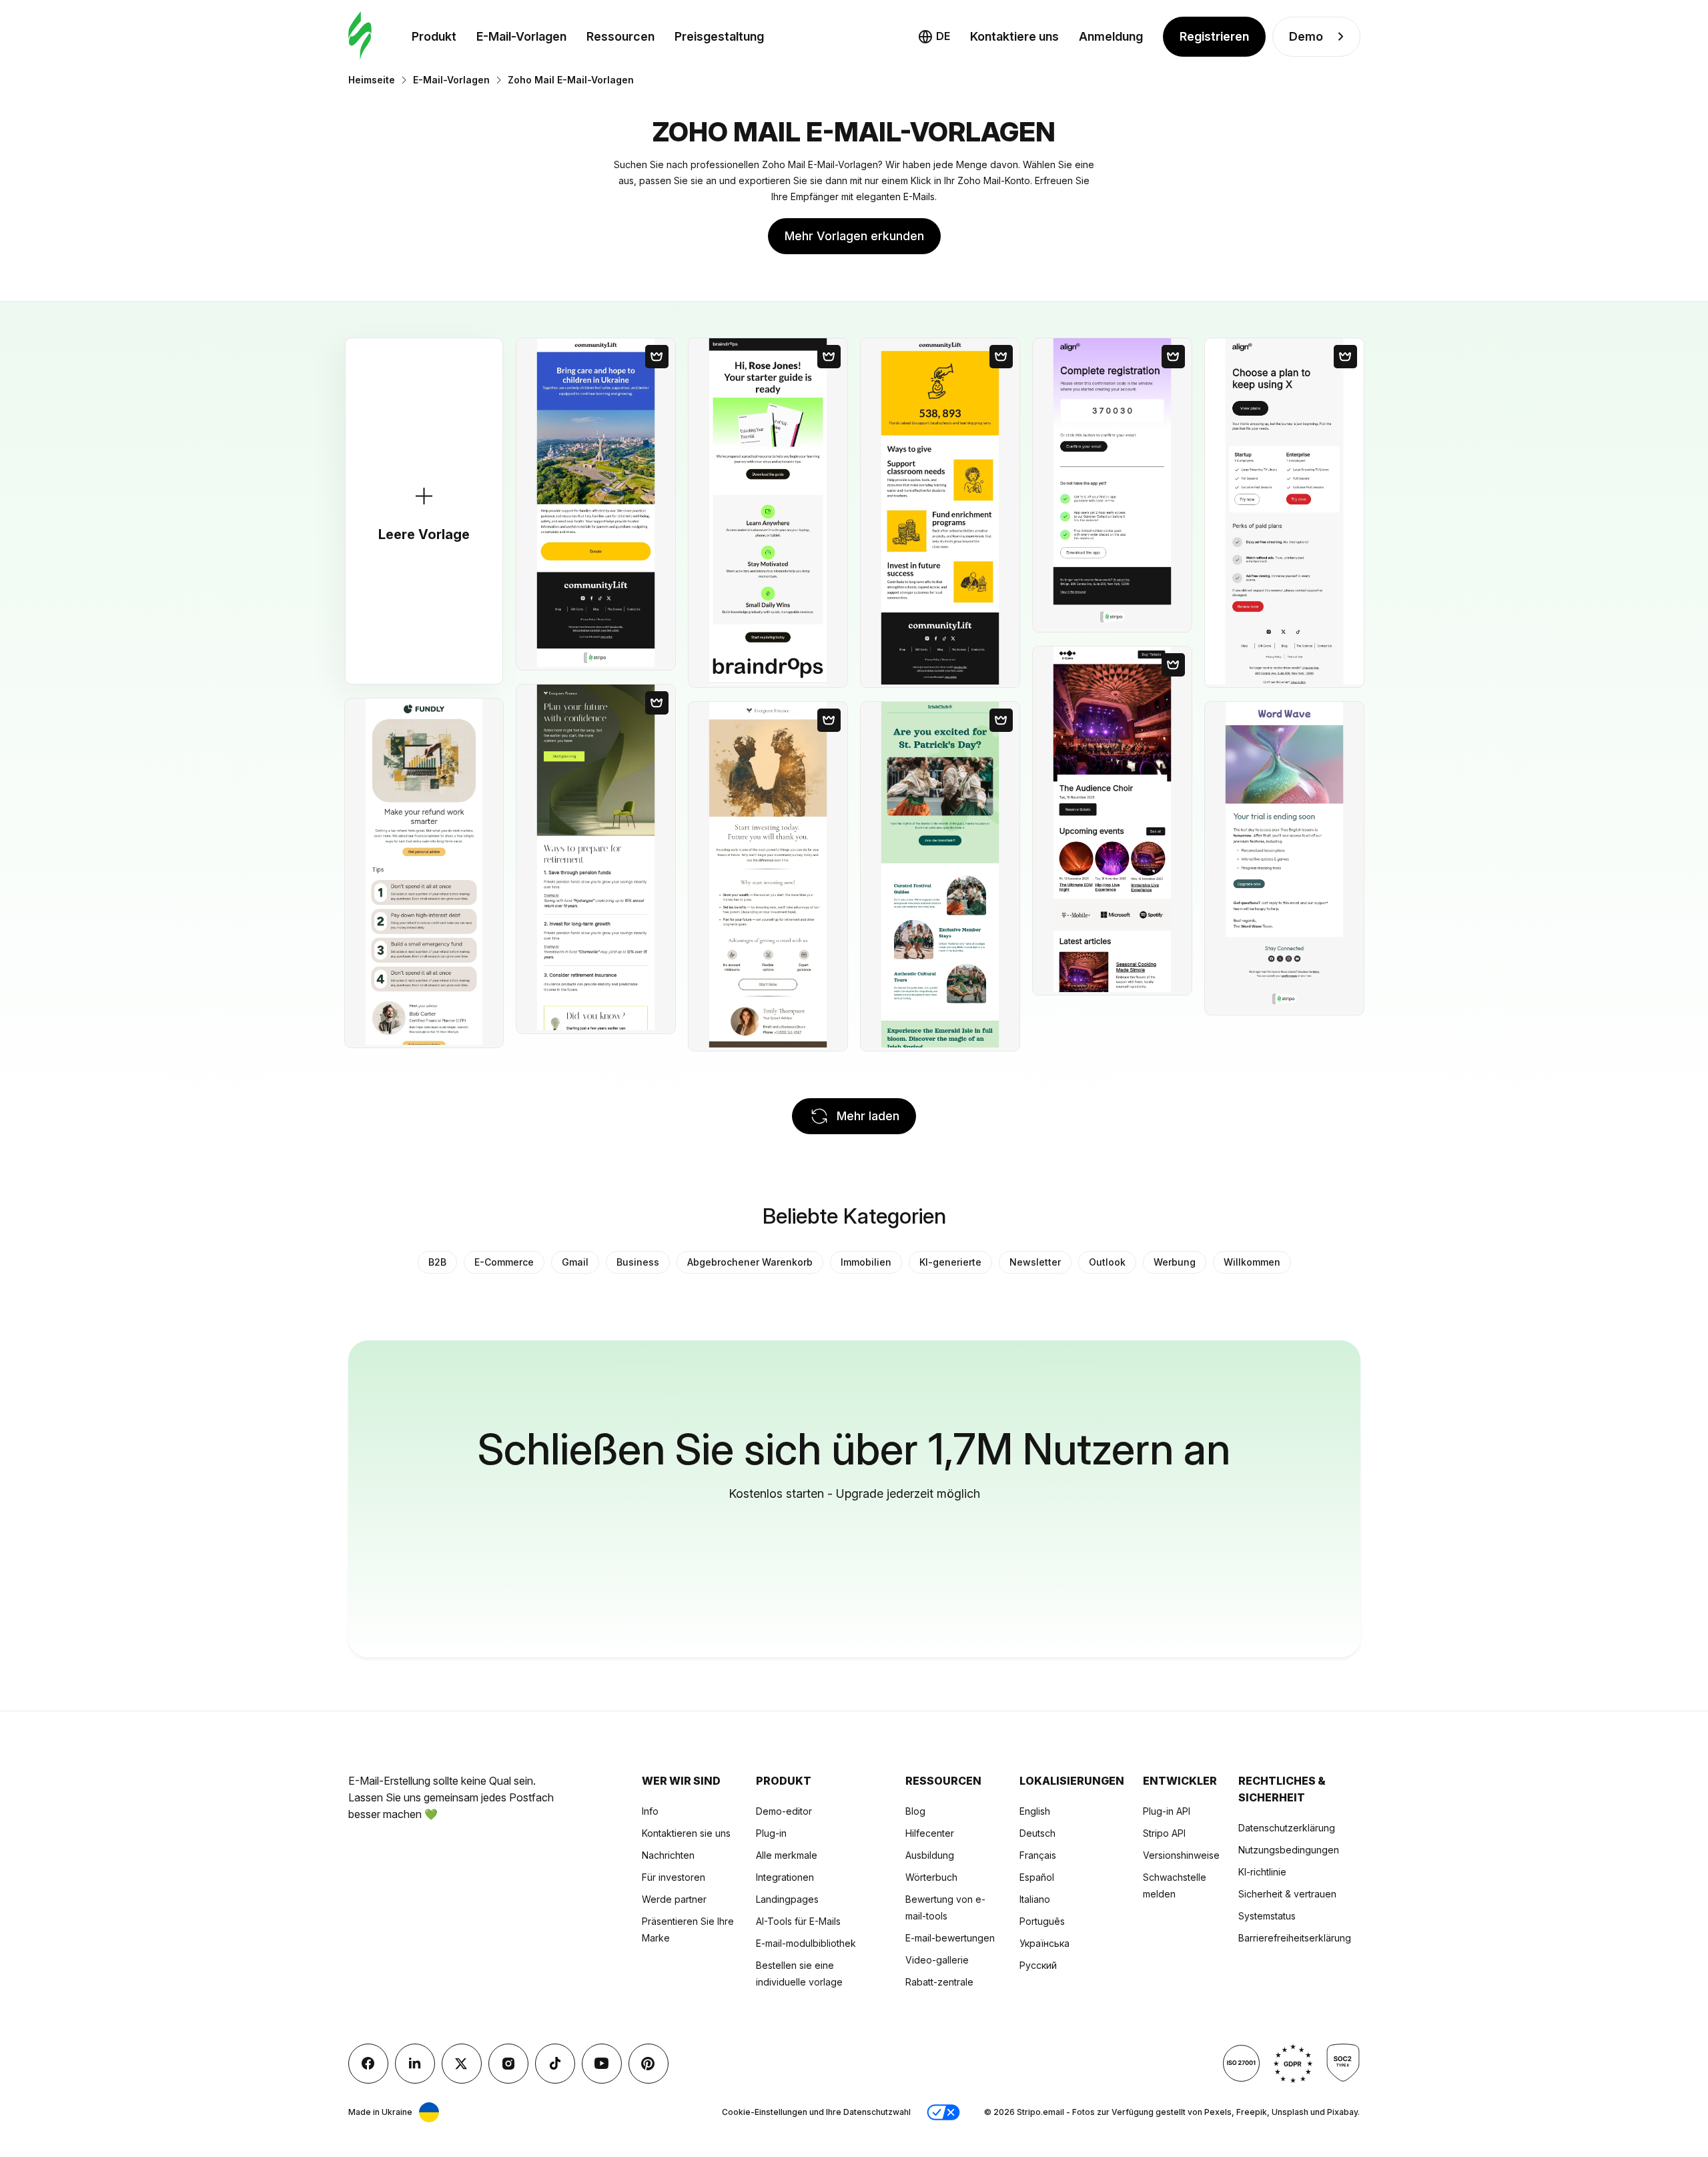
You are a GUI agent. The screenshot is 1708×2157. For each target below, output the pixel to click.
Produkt (434, 36)
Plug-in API (1167, 1811)
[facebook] (368, 2064)
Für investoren (674, 1877)
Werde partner (674, 1899)
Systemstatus (1267, 1916)
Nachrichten (668, 1855)
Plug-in (771, 1833)
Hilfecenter (930, 1833)
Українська (1044, 1943)
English (1035, 1811)
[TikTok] (555, 2064)
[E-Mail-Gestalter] (360, 36)
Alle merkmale (787, 1855)
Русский (1038, 1965)
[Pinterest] (649, 2064)
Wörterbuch (931, 1877)
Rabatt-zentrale (939, 1982)
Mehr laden (868, 1116)
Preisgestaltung (719, 36)
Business (638, 1262)
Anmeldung (1111, 36)
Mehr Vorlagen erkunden (854, 236)
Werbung (1175, 1262)
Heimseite (372, 80)
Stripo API (1164, 1833)
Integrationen (785, 1877)
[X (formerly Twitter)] (462, 2064)
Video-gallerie (937, 1960)
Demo (1306, 36)
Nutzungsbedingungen (1289, 1850)
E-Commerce (504, 1262)
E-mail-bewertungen (950, 1938)
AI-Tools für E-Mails (798, 1921)
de (943, 36)
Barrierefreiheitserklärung (1295, 1938)
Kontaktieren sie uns (686, 1833)
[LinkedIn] (415, 2064)
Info (650, 1811)
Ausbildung (930, 1855)
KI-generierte (950, 1262)
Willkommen (1252, 1262)
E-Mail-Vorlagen (521, 36)
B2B (437, 1262)
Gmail (575, 1262)
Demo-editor (784, 1811)
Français (1038, 1855)
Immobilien (866, 1262)
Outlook (1107, 1262)
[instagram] (508, 2064)
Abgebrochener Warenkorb (750, 1262)
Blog (915, 1811)
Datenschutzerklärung (1287, 1828)
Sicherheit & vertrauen (1287, 1894)
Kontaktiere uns (1014, 36)
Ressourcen (620, 36)
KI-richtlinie (1262, 1872)
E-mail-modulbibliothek (806, 1943)
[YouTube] (602, 2064)
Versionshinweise (1181, 1855)
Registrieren (1214, 36)
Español (1037, 1877)
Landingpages (787, 1899)
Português (1042, 1921)
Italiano (1035, 1899)
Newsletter (1035, 1262)
